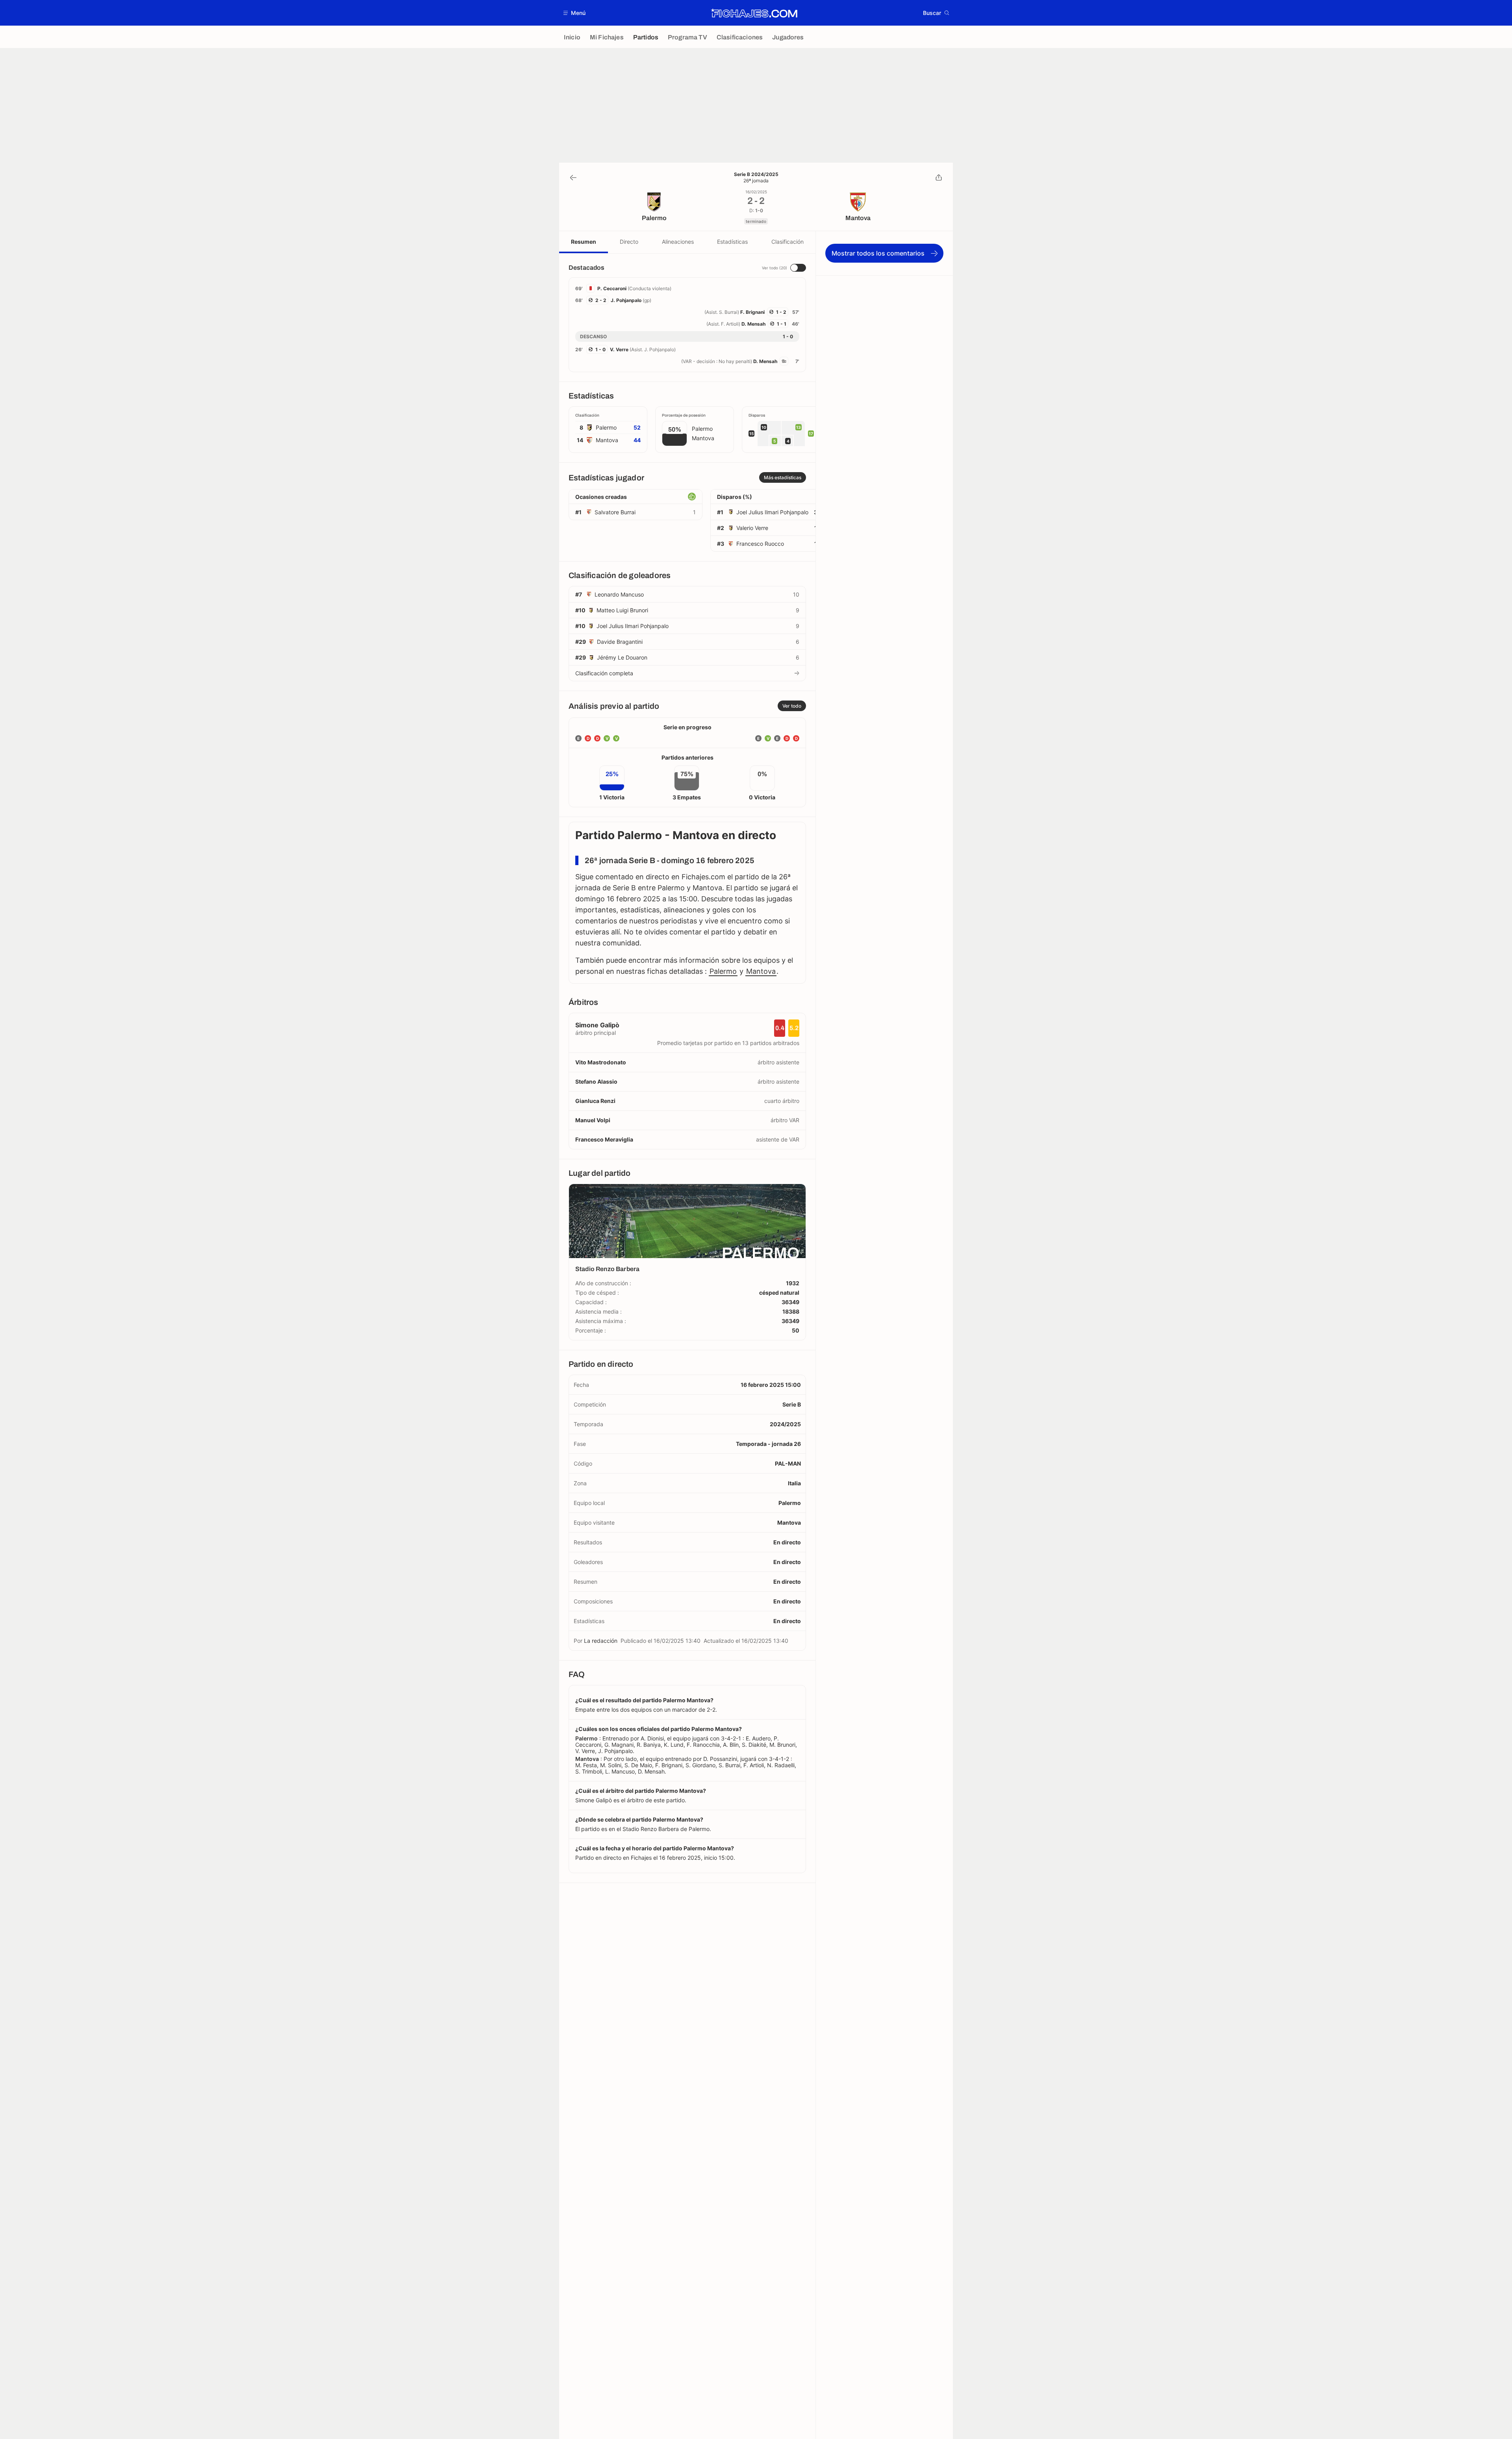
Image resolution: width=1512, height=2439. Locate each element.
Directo (629, 242)
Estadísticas (732, 242)
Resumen (584, 242)
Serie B (792, 1404)
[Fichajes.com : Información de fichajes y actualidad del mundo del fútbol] (754, 13)
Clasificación (787, 242)
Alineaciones (678, 242)
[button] (575, 13)
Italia (794, 1483)
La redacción (601, 1641)
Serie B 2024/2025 (756, 174)
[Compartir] (939, 178)
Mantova (761, 971)
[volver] (573, 178)
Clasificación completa (604, 673)
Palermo (723, 971)
